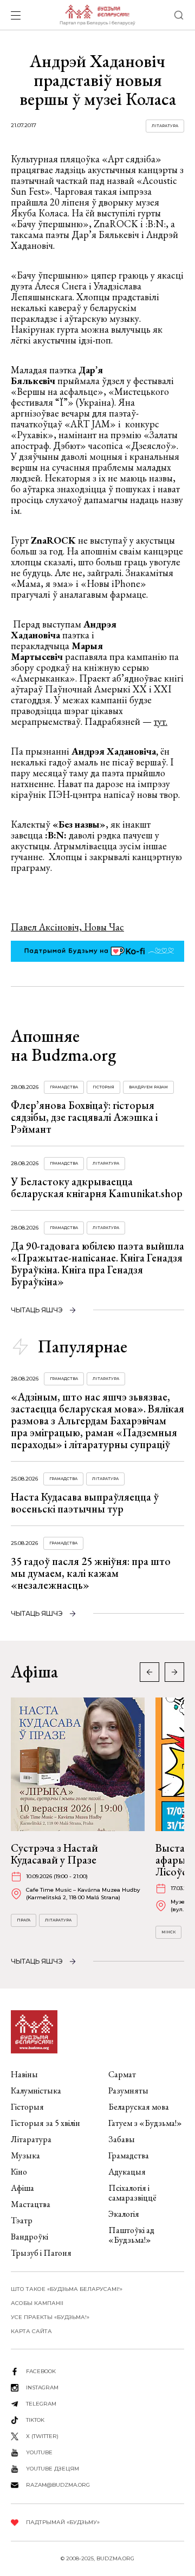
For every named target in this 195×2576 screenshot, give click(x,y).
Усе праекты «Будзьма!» (50, 2317)
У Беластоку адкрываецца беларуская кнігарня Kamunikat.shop (97, 1187)
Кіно (19, 2172)
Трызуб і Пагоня (41, 2253)
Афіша (22, 2188)
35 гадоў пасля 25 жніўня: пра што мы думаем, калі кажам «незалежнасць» (91, 1573)
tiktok (35, 2420)
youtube (39, 2452)
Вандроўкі (30, 2237)
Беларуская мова (139, 2107)
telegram (41, 2404)
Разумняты (128, 2090)
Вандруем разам (148, 1087)
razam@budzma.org (58, 2485)
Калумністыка (36, 2090)
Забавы (122, 2139)
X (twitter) (42, 2436)
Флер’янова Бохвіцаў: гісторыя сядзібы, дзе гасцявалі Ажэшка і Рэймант (84, 1117)
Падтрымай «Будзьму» (63, 2522)
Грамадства (64, 1087)
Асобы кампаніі (37, 2303)
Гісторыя (103, 1087)
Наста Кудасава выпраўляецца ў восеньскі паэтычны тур (85, 1503)
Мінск (168, 1932)
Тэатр (22, 2220)
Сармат (122, 2074)
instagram (42, 2387)
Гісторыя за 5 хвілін (45, 2123)
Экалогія (124, 2214)
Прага (24, 1920)
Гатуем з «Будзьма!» (145, 2123)
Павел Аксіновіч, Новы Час (67, 927)
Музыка (25, 2155)
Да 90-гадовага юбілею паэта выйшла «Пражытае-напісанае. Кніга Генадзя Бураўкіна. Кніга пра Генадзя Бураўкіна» (97, 1264)
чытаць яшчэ (37, 1310)
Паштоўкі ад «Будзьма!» (131, 2235)
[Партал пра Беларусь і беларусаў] (97, 15)
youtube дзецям (53, 2469)
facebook (41, 2371)
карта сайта (31, 2331)
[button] (174, 1672)
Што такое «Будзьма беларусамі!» (67, 2289)
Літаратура (165, 126)
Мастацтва (31, 2204)
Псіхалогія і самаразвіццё (132, 2193)
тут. (161, 721)
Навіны (24, 2074)
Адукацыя (127, 2172)
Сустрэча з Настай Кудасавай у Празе (54, 1854)
